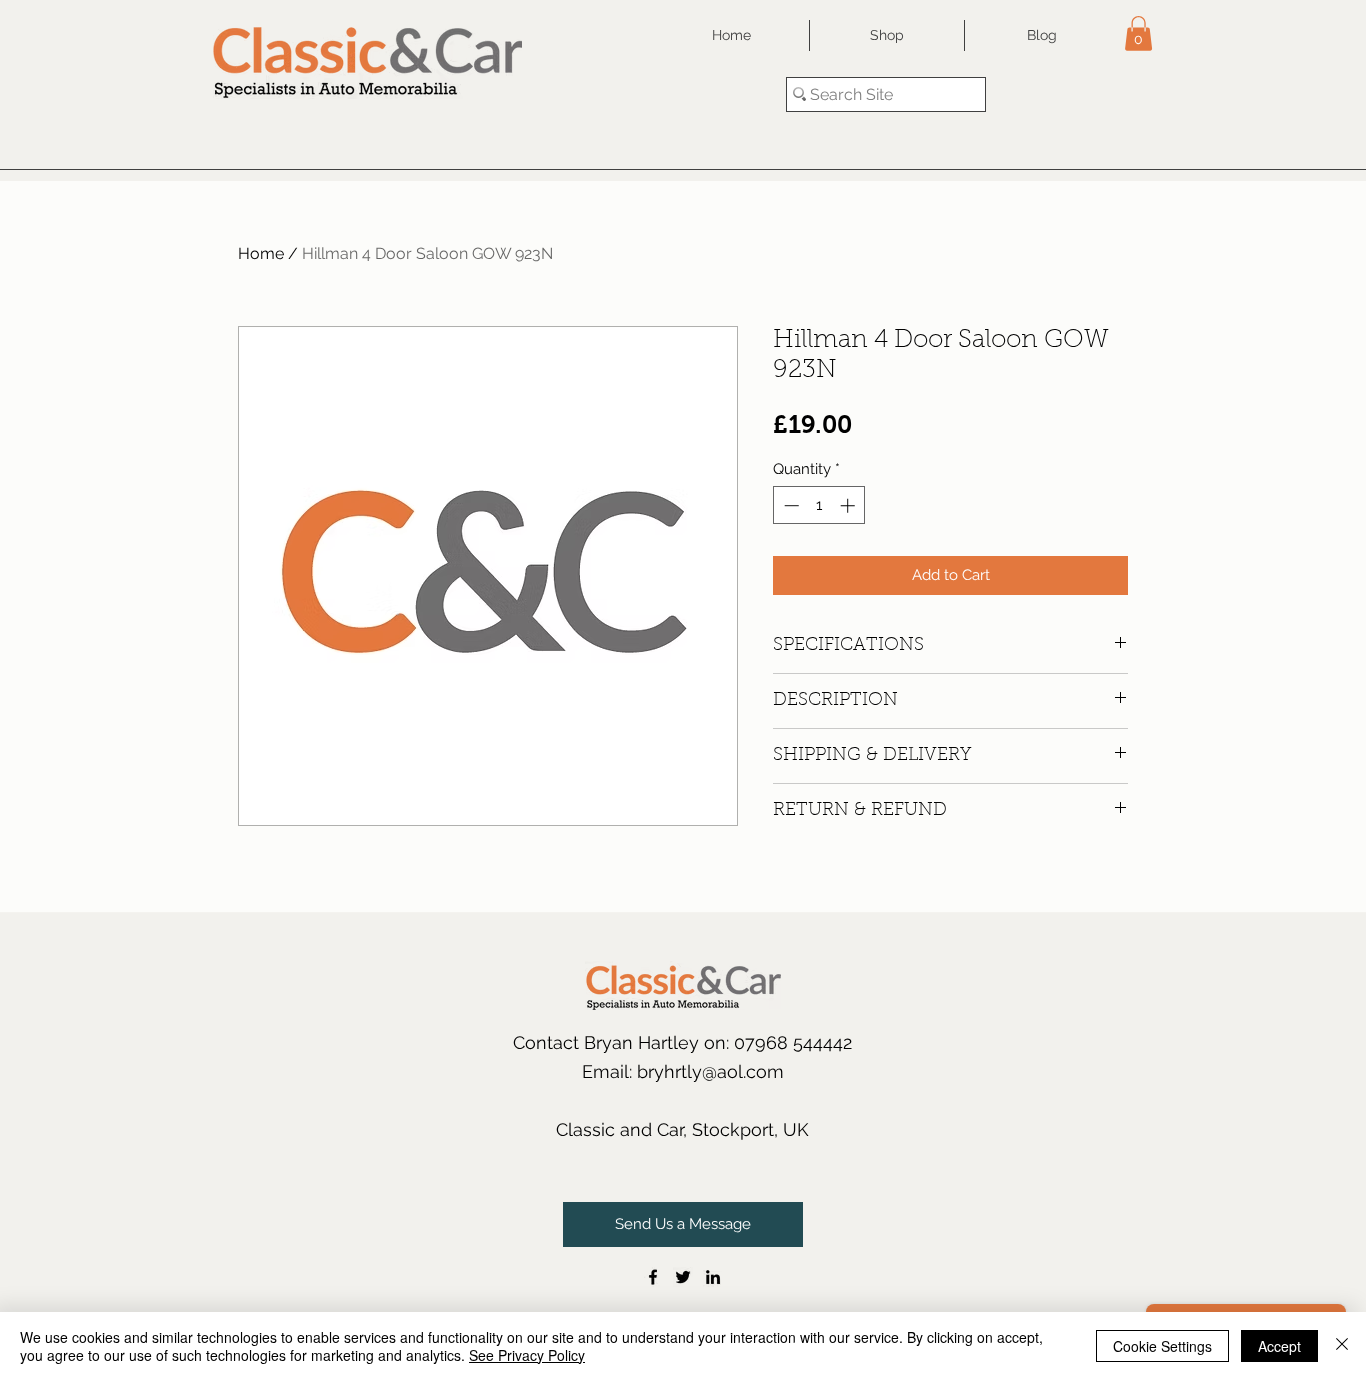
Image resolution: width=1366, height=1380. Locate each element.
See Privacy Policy (527, 1355)
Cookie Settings (1162, 1346)
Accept (1279, 1346)
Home (261, 253)
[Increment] (849, 505)
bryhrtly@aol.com (710, 1071)
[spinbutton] (819, 505)
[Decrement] (789, 505)
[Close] (1342, 1346)
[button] (1138, 33)
